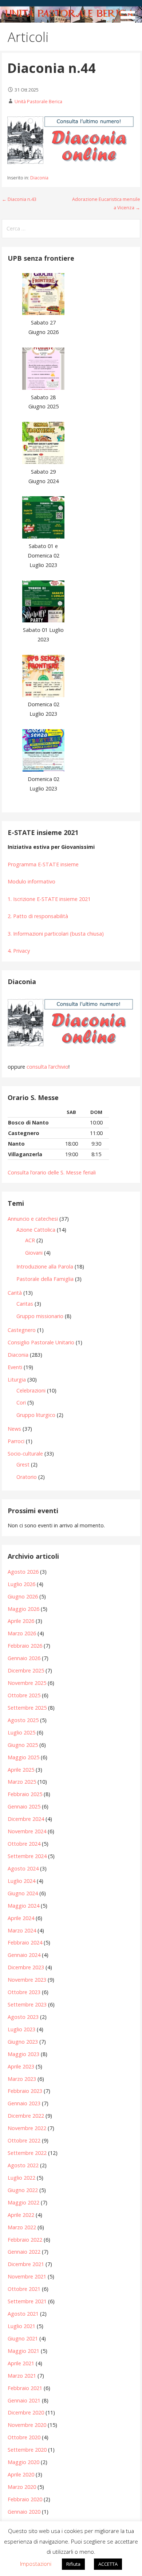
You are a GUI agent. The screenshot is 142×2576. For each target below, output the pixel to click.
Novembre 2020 (27, 2425)
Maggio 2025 (23, 1757)
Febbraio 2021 (25, 2388)
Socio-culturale (25, 1454)
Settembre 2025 (27, 1708)
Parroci (16, 1441)
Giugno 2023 (23, 2042)
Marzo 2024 (22, 1930)
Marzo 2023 (22, 2079)
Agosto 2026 (23, 1572)
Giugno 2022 (23, 2190)
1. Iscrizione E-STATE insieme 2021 (49, 899)
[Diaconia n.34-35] (71, 1023)
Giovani (34, 1253)
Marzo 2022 (22, 2227)
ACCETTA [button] (108, 2564)
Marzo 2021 (22, 2376)
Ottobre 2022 (24, 2140)
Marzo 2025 (22, 1782)
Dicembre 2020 (26, 2412)
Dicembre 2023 (26, 1967)
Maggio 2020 (23, 2462)
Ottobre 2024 (24, 1844)
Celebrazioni (31, 1390)
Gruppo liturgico (36, 1415)
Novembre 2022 (27, 2128)
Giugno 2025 (23, 1745)
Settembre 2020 (27, 2450)
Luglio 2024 (21, 1881)
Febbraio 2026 (25, 1646)
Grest (23, 1464)
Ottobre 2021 (24, 2289)
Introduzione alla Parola (45, 1266)
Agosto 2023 (23, 2017)
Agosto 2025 (23, 1720)
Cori (21, 1402)
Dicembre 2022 (26, 2116)
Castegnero (22, 1330)
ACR (30, 1240)
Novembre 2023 (27, 1980)
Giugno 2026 (23, 1596)
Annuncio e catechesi (33, 1219)
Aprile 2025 (21, 1770)
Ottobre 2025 (24, 1695)
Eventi (15, 1367)
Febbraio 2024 (25, 1942)
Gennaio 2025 (24, 1806)
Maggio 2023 (23, 2054)
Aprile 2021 (21, 2363)
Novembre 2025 (27, 1683)
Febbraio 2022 (25, 2240)
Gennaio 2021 (24, 2400)
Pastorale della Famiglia (45, 1279)
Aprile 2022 (21, 2215)
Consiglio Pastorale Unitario (41, 1342)
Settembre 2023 (27, 2004)
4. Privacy (19, 951)
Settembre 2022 (27, 2153)
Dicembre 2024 (26, 1819)
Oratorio (27, 1477)
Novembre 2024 (27, 1831)
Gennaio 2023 (24, 2103)
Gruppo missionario (40, 1316)
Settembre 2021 (27, 2301)
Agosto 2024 (23, 1868)
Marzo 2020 (22, 2487)
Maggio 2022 (23, 2202)
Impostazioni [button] (36, 2564)
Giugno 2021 (23, 2338)
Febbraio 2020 (25, 2499)
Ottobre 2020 (24, 2437)
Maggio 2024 (23, 1906)
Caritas (25, 1304)
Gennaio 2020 (24, 2512)
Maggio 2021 (23, 2351)
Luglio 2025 (21, 1732)
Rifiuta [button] (73, 2564)
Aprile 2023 (21, 2066)
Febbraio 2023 (25, 2091)
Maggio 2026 (23, 1609)
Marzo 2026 (22, 1633)
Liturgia (17, 1380)
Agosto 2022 (23, 2165)
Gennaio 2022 (24, 2252)
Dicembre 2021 (26, 2264)
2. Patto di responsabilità (38, 916)
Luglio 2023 (21, 2029)
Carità (15, 1293)
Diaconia (39, 178)
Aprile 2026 (21, 1621)
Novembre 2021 (27, 2276)
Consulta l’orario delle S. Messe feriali (52, 1172)
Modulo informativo (31, 881)
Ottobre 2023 (24, 1992)
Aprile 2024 (21, 1918)
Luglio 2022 (21, 2178)
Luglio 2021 (21, 2326)
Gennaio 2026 (24, 1658)
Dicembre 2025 (26, 1670)
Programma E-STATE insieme (43, 864)
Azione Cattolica (36, 1230)
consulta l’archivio (48, 1067)
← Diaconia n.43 (19, 199)
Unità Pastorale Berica (38, 101)
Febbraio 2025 (25, 1794)
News (14, 1429)
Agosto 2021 (23, 2314)
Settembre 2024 (27, 1856)
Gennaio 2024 (24, 1955)
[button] (130, 13)
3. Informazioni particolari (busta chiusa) (56, 934)
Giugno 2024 (23, 1893)
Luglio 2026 (21, 1584)
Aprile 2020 (21, 2474)
